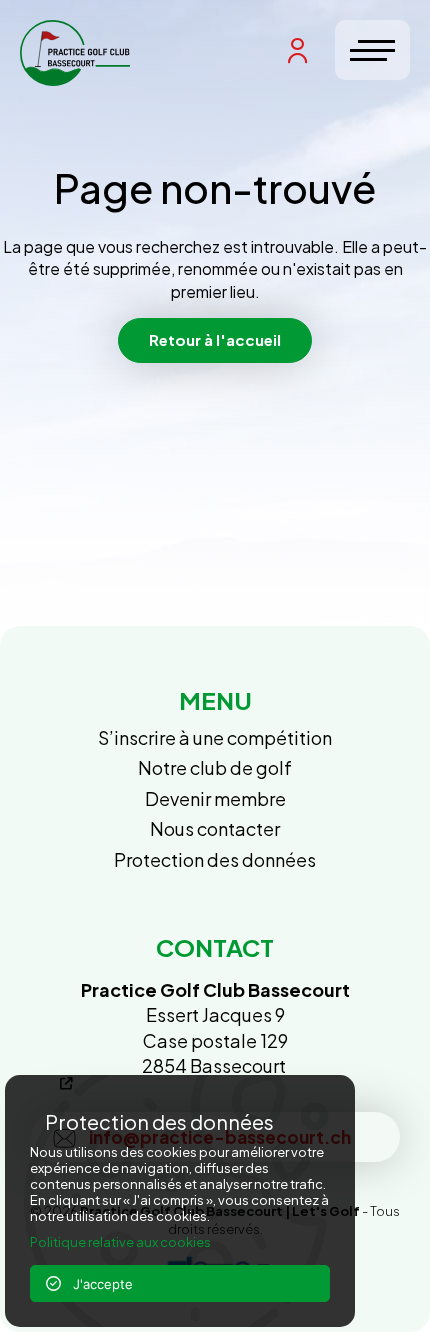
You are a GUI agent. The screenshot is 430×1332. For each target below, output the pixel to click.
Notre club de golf (215, 767)
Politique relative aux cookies (120, 1242)
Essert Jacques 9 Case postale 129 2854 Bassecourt (215, 1027)
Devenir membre (215, 798)
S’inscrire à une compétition (215, 737)
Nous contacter (215, 828)
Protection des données (215, 859)
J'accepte (97, 1284)
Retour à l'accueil (215, 339)
